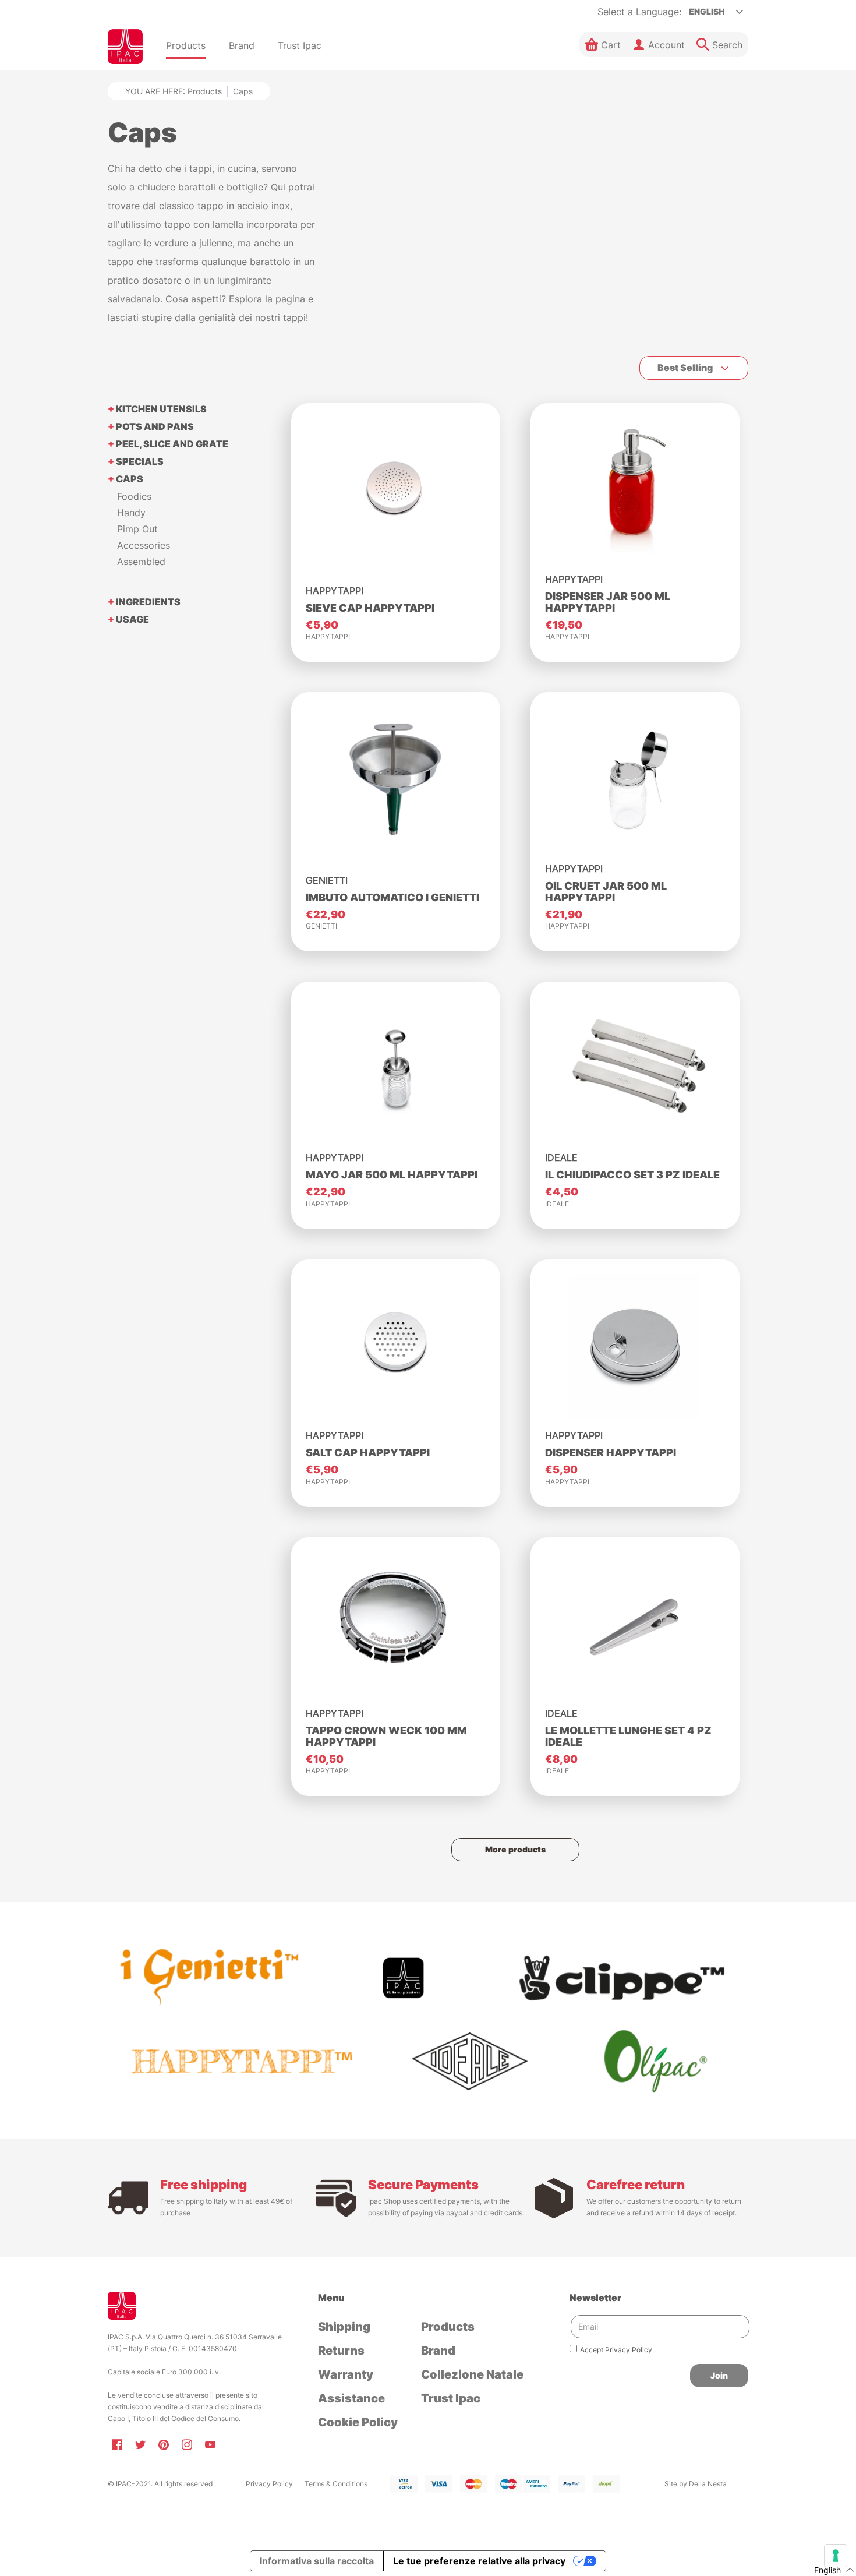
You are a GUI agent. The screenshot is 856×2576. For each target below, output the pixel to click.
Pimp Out (137, 529)
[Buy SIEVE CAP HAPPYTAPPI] (396, 490)
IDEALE (557, 1204)
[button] (603, 44)
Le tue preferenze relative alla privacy (479, 2561)
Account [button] (666, 45)
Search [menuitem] (727, 45)
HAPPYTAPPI (328, 636)
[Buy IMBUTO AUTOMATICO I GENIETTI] (396, 779)
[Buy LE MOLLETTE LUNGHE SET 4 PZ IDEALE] (635, 1624)
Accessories (144, 545)
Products (205, 91)
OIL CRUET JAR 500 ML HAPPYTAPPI (606, 892)
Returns (341, 2351)
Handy (131, 513)
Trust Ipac (451, 2398)
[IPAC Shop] (125, 47)
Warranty (346, 2374)
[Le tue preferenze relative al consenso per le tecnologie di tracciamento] (836, 2556)
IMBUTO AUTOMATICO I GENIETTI (392, 897)
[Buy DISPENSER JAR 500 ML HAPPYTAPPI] (635, 490)
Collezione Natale (472, 2374)
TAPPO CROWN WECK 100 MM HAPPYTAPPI (386, 1736)
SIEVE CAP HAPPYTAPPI (370, 608)
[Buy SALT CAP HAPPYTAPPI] (396, 1346)
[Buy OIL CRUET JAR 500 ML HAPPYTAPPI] (635, 779)
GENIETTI (321, 926)
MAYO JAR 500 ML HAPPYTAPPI (392, 1175)
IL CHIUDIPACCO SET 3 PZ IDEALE (632, 1175)
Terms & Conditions (336, 2484)
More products (515, 1849)
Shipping (344, 2327)
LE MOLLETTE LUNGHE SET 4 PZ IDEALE (628, 1736)
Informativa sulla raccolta (317, 2561)
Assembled (141, 562)
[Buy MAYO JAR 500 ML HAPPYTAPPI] (396, 1068)
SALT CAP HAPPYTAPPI (368, 1453)
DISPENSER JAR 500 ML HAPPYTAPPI (608, 602)
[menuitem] (186, 47)
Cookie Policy (358, 2422)
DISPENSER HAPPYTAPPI (611, 1453)
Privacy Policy (269, 2484)
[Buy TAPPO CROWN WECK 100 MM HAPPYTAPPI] (396, 1624)
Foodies (134, 496)
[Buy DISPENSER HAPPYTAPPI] (635, 1346)
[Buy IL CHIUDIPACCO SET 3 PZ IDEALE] (635, 1068)
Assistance (351, 2398)
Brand (438, 2351)
